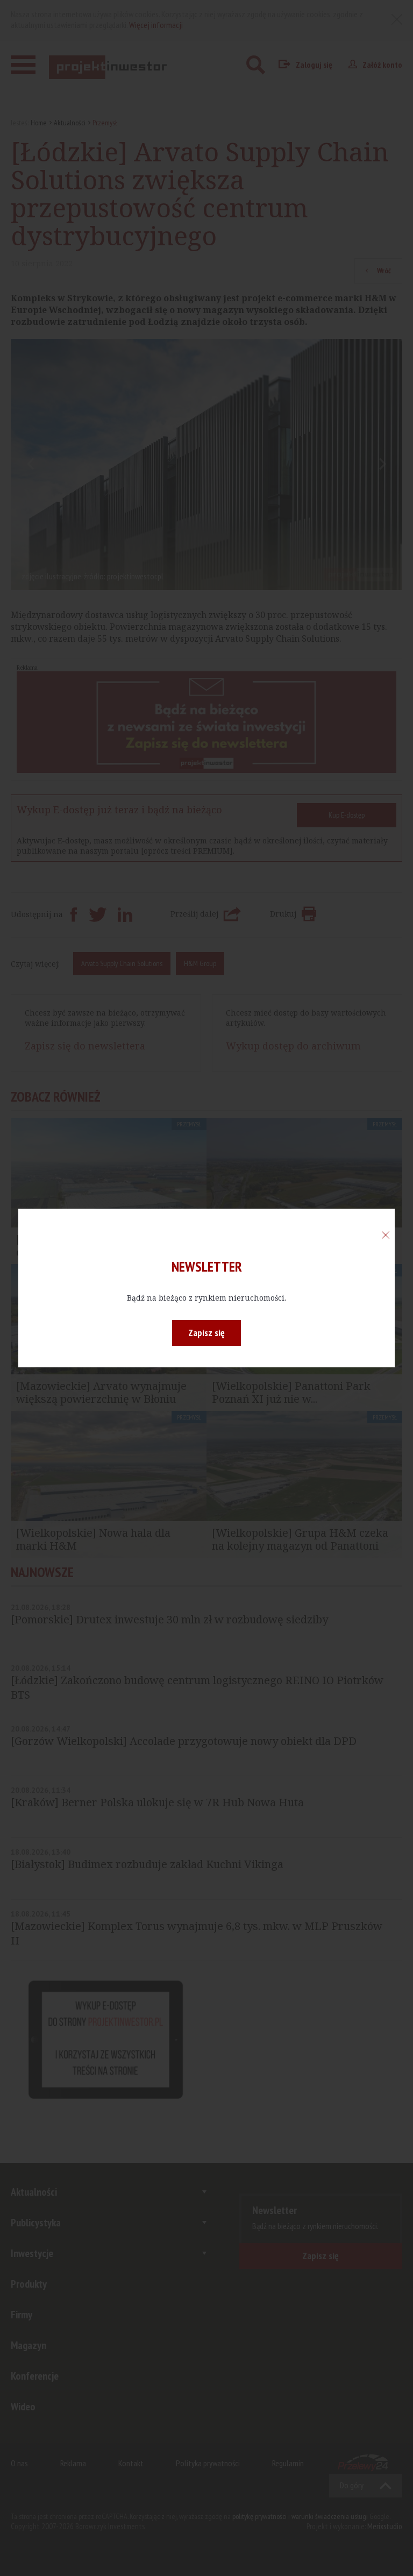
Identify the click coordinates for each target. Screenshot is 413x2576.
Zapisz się (206, 1333)
